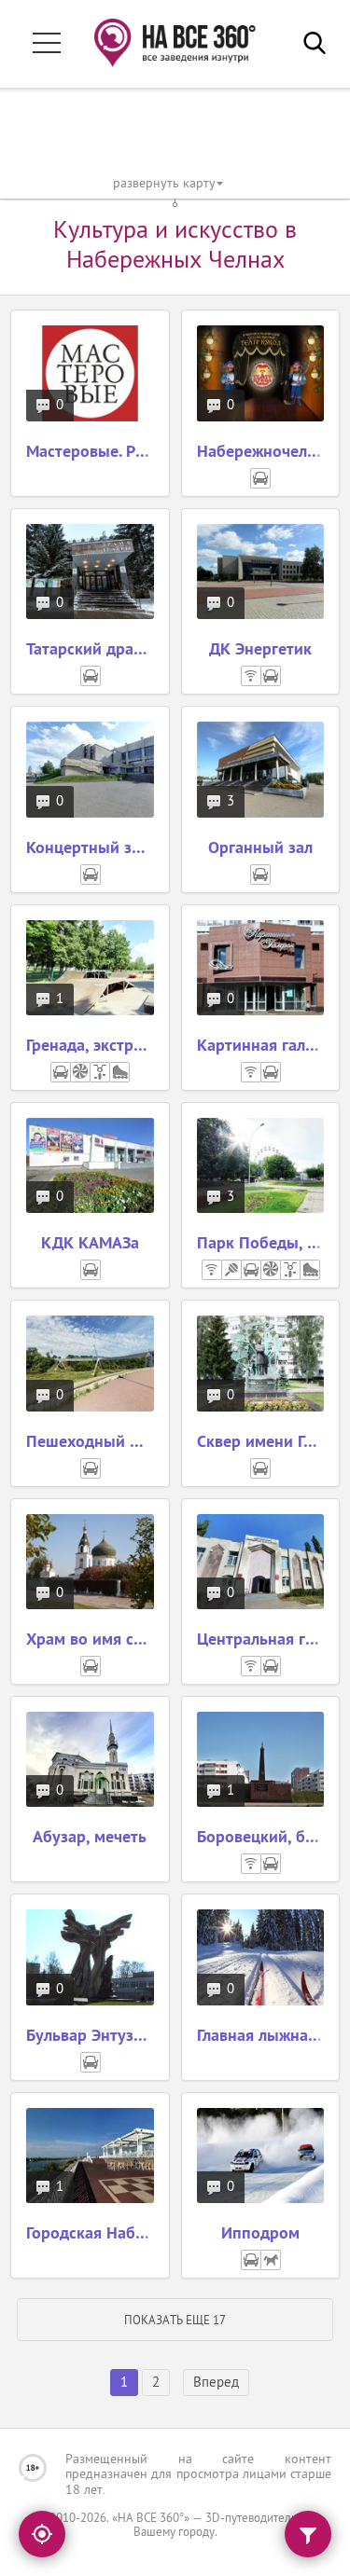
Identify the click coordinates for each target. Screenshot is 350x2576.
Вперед (216, 2383)
